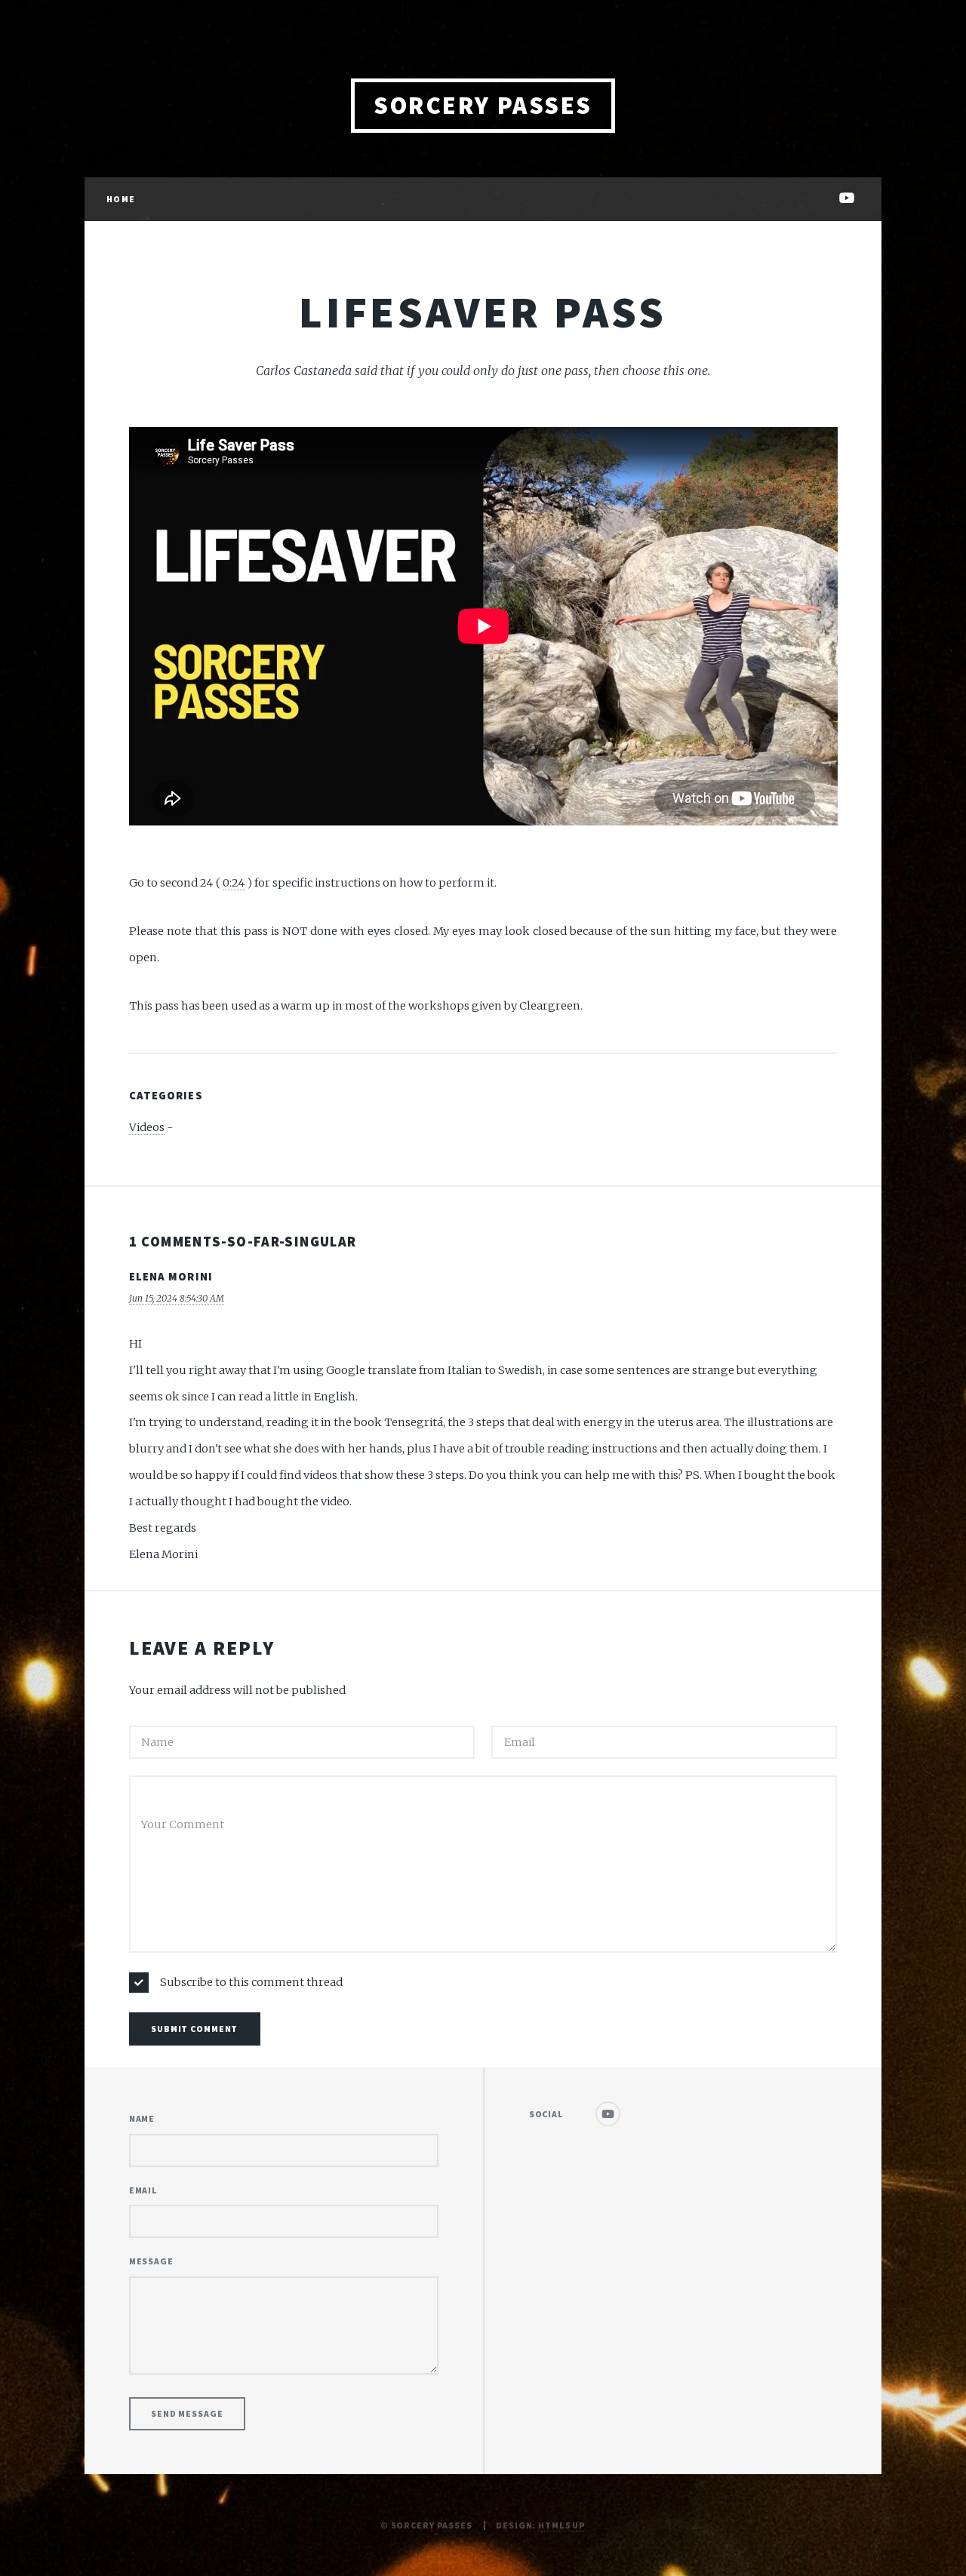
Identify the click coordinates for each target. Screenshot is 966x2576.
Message (151, 2261)
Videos (147, 1127)
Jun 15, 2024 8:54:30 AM (177, 1298)
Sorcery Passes (483, 105)
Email (143, 2190)
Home (120, 199)
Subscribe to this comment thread (251, 1982)
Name (142, 2118)
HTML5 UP (562, 2525)
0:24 (234, 883)
